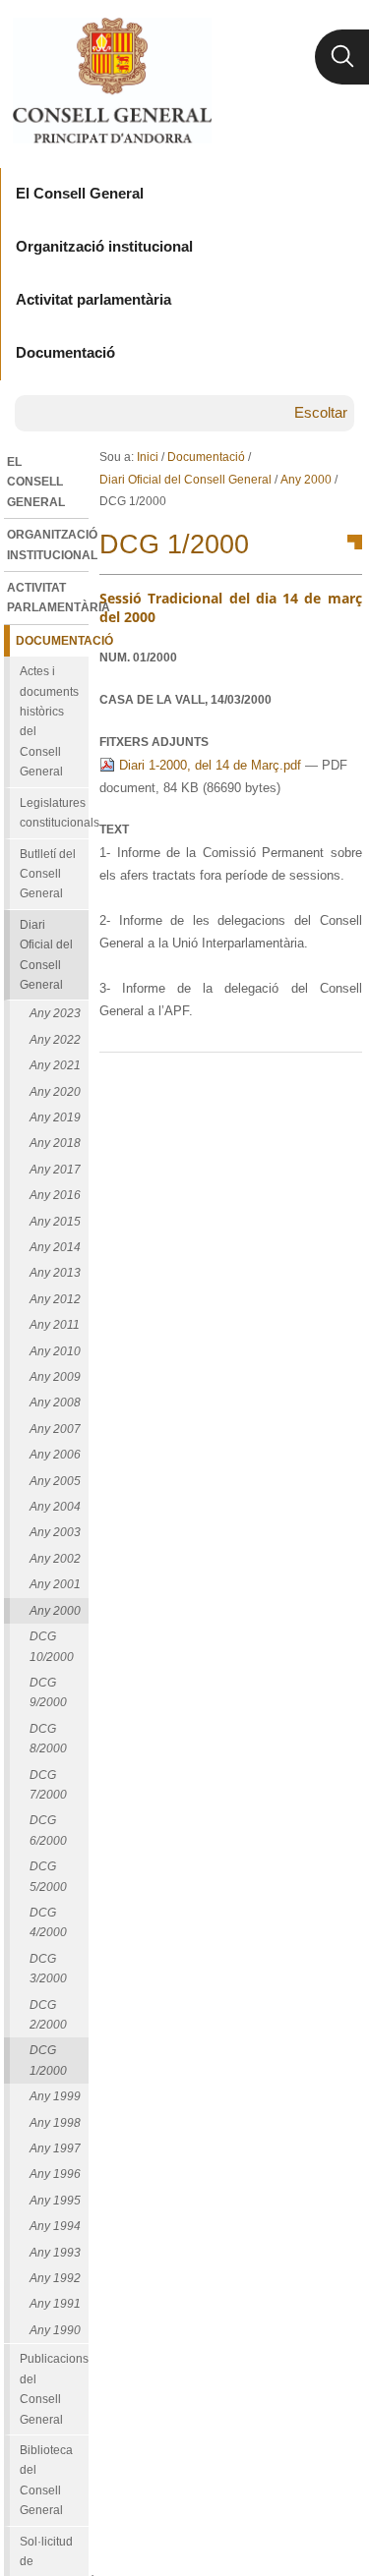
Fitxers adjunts (154, 742)
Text (114, 830)
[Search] (342, 57)
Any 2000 (306, 480)
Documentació (206, 457)
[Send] (342, 1084)
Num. (138, 658)
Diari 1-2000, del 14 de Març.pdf (210, 765)
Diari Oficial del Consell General (185, 480)
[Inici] (112, 81)
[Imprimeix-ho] (284, 1084)
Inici (148, 457)
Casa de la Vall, (185, 700)
